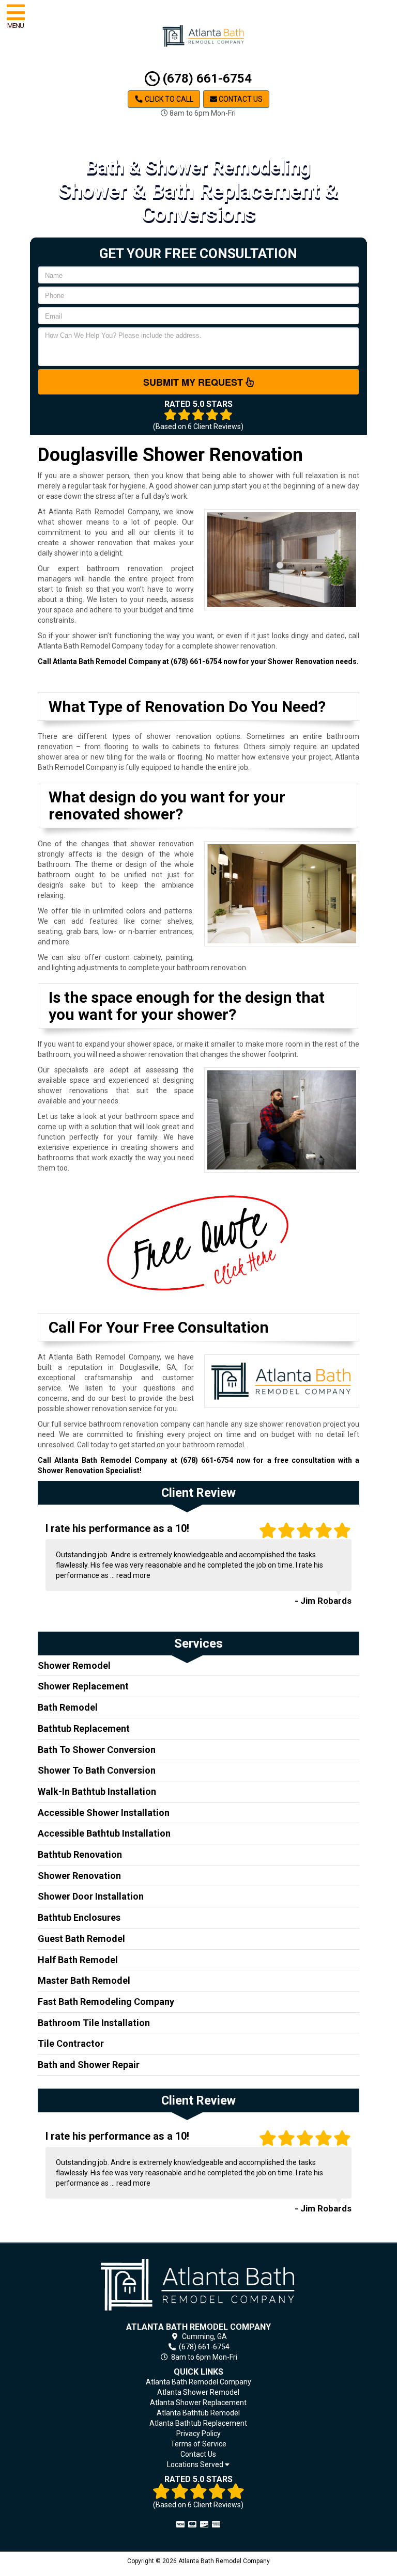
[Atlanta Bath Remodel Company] (199, 2285)
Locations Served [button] (196, 2465)
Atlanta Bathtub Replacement (198, 2423)
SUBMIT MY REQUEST (194, 382)
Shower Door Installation (91, 1896)
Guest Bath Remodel (81, 1939)
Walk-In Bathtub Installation (97, 1791)
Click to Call (168, 99)
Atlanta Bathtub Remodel (198, 2413)
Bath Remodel (68, 1707)
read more (133, 1575)
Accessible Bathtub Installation (104, 1833)
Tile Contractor (71, 2043)
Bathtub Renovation (80, 1854)
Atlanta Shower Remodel (198, 2392)
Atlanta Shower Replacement (198, 2403)
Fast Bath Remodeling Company (106, 2002)
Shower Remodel (74, 1665)
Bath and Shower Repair (89, 2065)
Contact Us (240, 99)
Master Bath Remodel (84, 1980)
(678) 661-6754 (206, 78)
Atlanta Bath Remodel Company (198, 2382)
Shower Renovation (79, 1876)
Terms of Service (198, 2444)
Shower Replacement (83, 1686)
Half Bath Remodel (78, 1960)
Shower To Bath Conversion (97, 1770)
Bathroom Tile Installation (94, 2023)
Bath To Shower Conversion (97, 1750)
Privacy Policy (198, 2433)
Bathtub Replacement (84, 1728)
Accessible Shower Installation (104, 1813)
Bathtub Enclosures (79, 1917)
